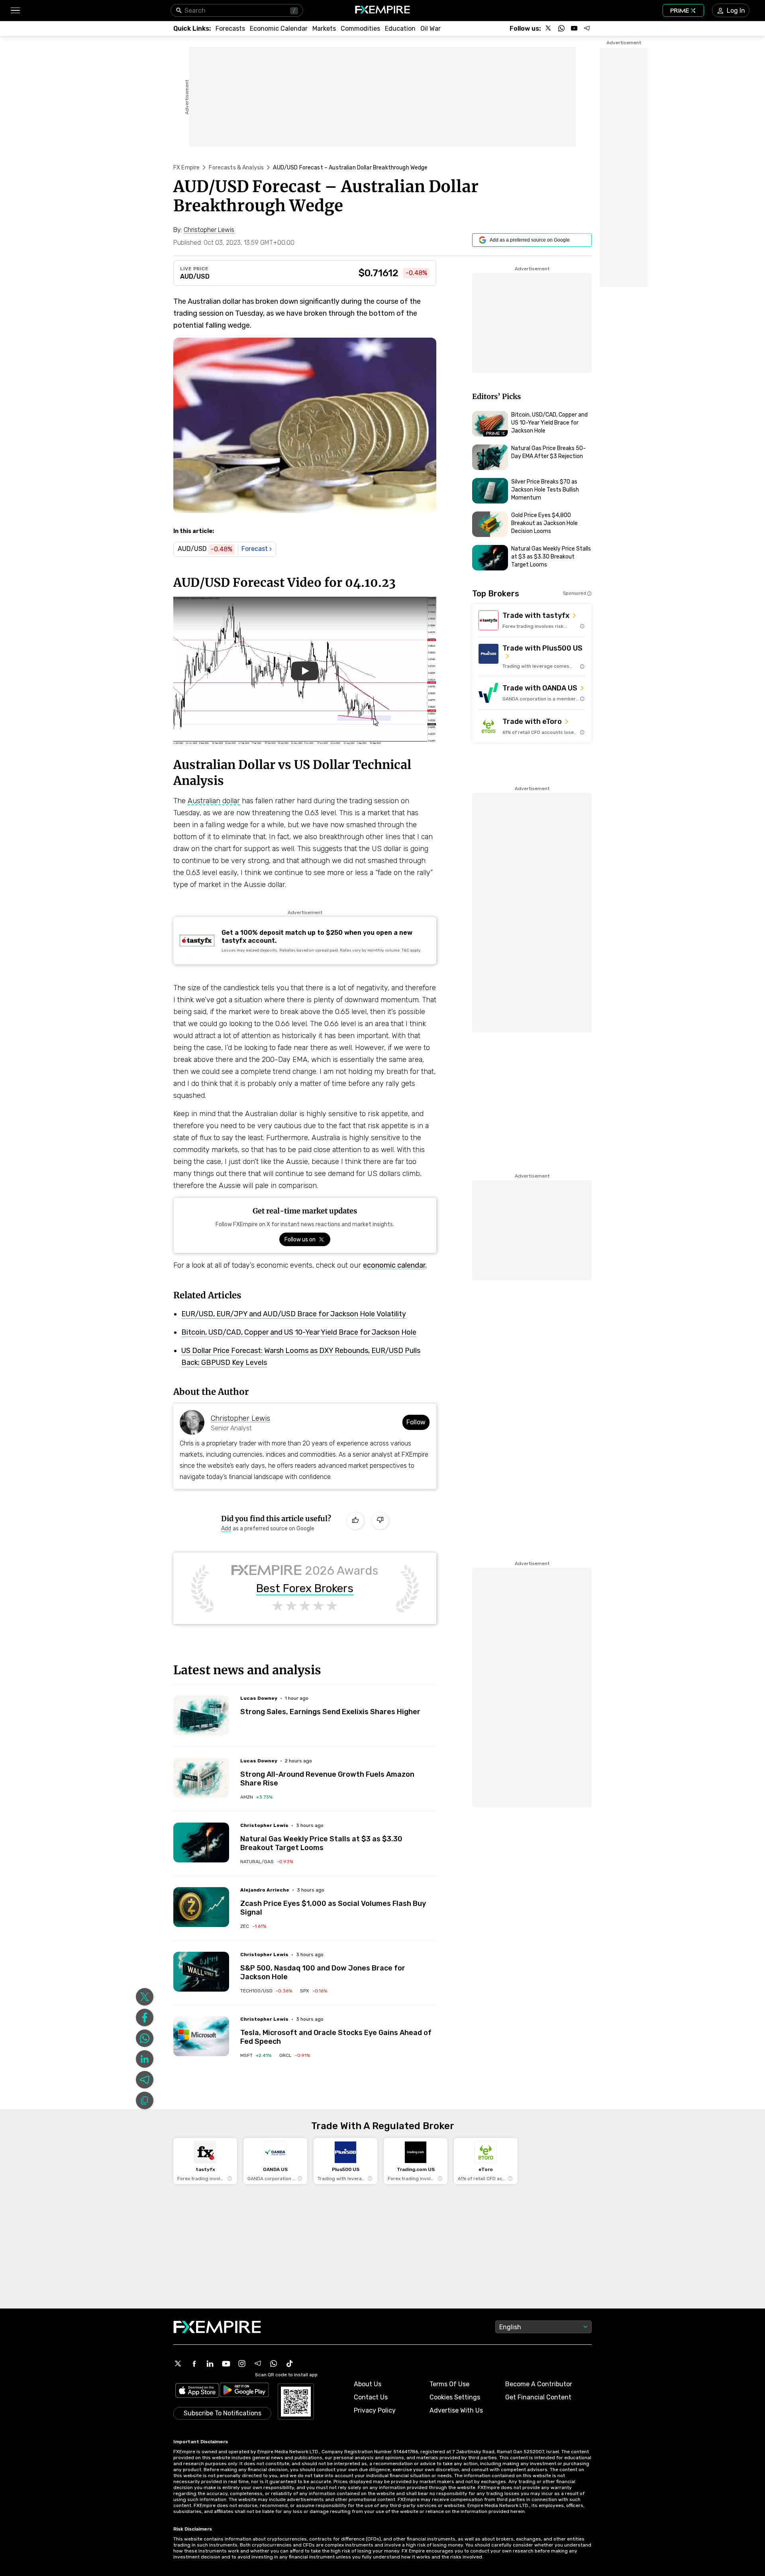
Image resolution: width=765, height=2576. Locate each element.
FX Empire (186, 168)
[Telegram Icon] (258, 2364)
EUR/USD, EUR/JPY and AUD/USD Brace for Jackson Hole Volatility (294, 1314)
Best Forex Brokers (305, 1589)
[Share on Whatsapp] (145, 2038)
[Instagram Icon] (242, 2364)
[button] (15, 11)
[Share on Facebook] (145, 2018)
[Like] (355, 1521)
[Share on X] (145, 1997)
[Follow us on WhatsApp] (561, 28)
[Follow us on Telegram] (587, 28)
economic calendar (394, 1265)
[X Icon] (178, 2364)
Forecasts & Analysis (236, 168)
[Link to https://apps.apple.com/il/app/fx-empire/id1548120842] (197, 2391)
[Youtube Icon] (226, 2364)
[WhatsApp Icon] (274, 2364)
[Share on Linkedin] (145, 2059)
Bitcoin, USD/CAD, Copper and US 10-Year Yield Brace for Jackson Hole (299, 1332)
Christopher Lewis (240, 1418)
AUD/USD (195, 276)
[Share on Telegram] (145, 2080)
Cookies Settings (455, 2397)
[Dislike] (380, 1521)
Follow (416, 1422)
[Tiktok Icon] (290, 2364)
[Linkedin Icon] (210, 2364)
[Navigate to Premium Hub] (496, 433)
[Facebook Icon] (194, 2364)
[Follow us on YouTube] (574, 28)
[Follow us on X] (549, 28)
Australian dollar (214, 801)
